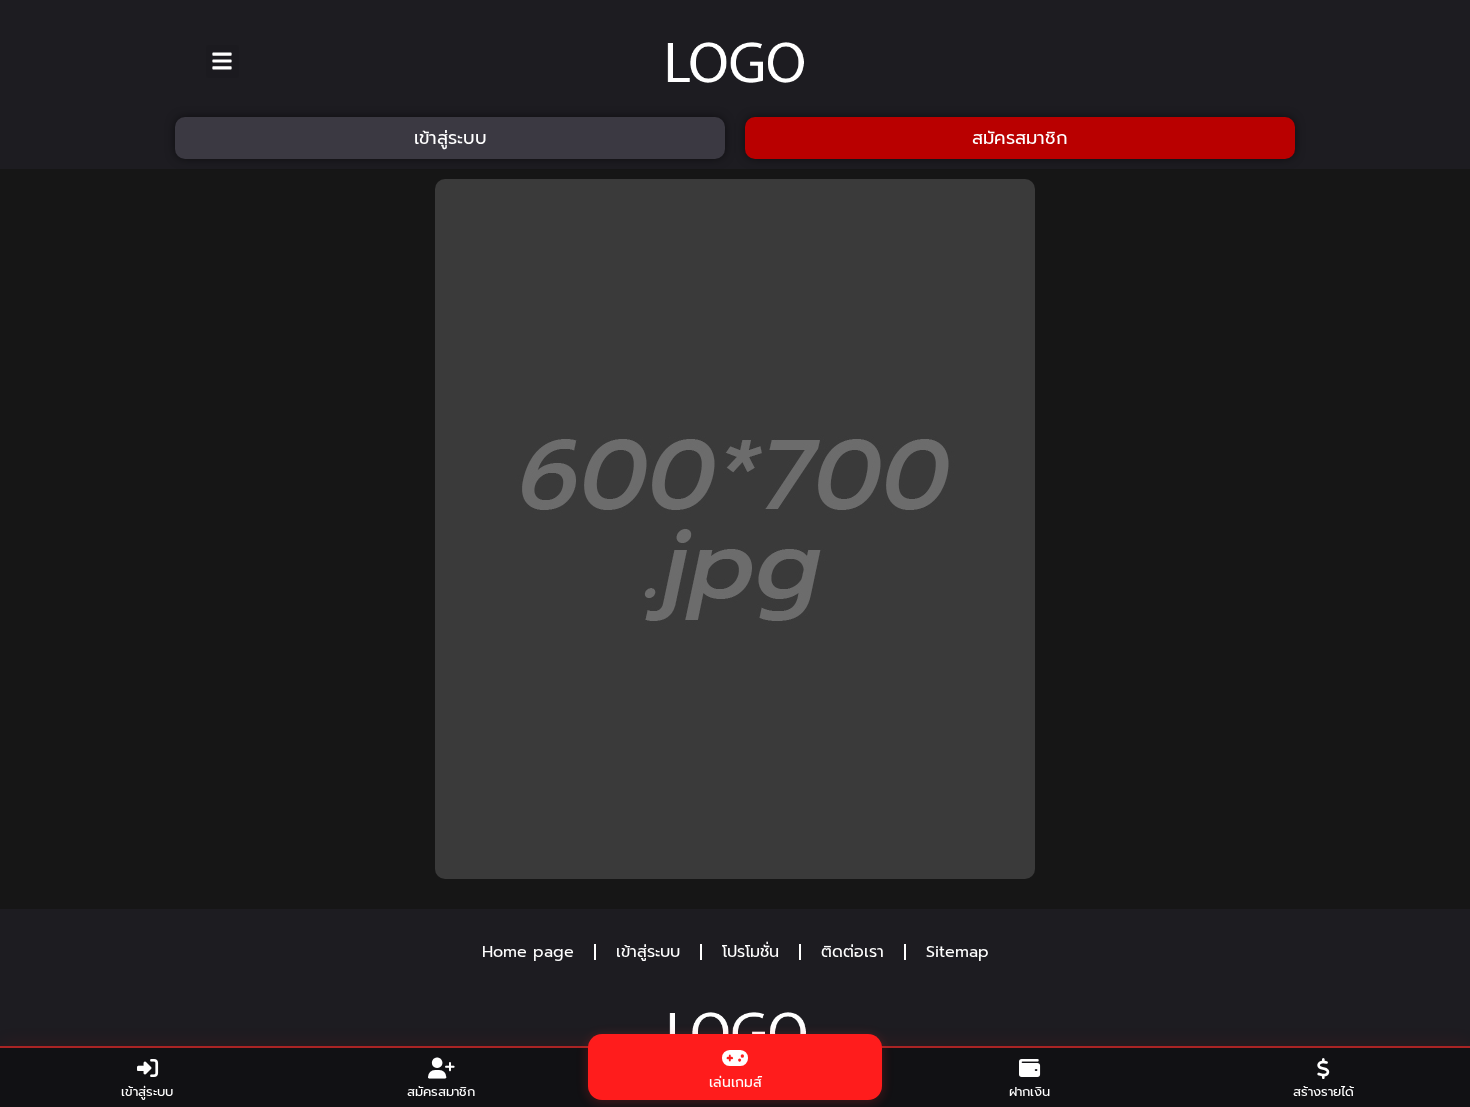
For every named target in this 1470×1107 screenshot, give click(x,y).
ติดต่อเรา (852, 952)
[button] (222, 61)
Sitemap (957, 952)
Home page (528, 952)
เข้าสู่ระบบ (648, 952)
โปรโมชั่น (750, 952)
